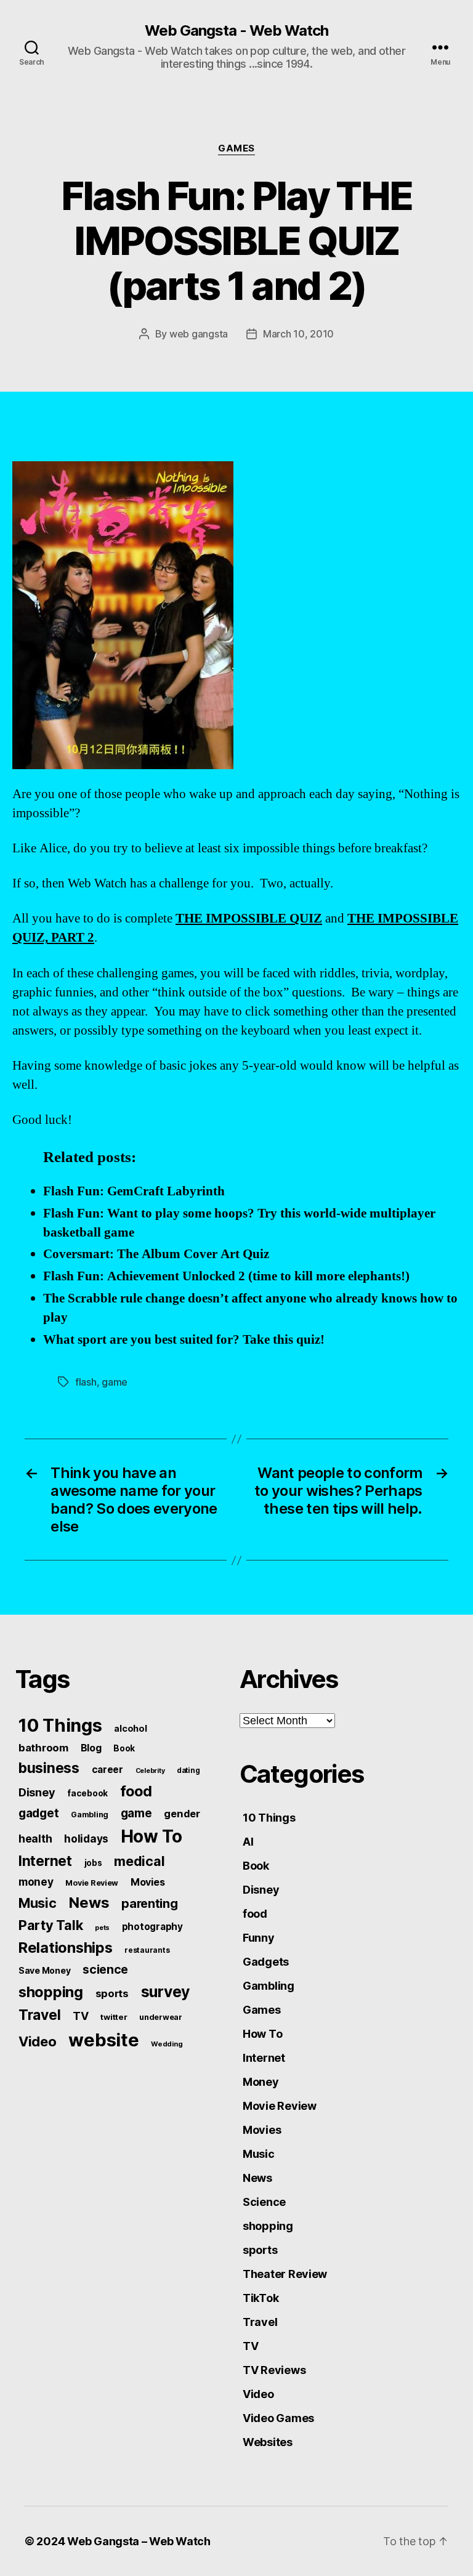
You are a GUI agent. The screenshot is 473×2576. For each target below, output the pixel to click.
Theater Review (285, 2274)
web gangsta (199, 334)
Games (236, 148)
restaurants (147, 1950)
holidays (86, 1839)
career (107, 1770)
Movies (148, 1882)
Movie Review (92, 1883)
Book (124, 1748)
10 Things (60, 1725)
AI (248, 1842)
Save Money (44, 1970)
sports (112, 1993)
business (49, 1768)
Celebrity (150, 1771)
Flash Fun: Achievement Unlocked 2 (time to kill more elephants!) (226, 1276)
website (103, 2040)
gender (182, 1814)
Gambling (90, 1815)
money (36, 1882)
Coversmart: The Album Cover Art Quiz (156, 1254)
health (35, 1839)
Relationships (66, 1948)
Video (38, 2041)
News (89, 1903)
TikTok (261, 2298)
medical (139, 1861)
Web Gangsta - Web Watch (236, 31)
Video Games (278, 2418)
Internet (45, 1861)
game (115, 1382)
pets (102, 1928)
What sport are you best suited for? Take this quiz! (184, 1340)
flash (86, 1382)
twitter (114, 2017)
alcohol (130, 1728)
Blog (91, 1748)
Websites (268, 2442)
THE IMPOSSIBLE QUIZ (249, 919)
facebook (87, 1793)
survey (165, 1992)
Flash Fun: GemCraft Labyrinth (134, 1191)
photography (152, 1927)
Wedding (167, 2044)
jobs (93, 1863)
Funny (259, 1938)
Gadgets (266, 1962)
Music (38, 1903)
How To (152, 1836)
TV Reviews (274, 2370)
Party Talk (51, 1925)
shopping (51, 1992)
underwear (161, 2017)
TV (80, 2016)
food (136, 1791)
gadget (38, 1813)
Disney (37, 1792)
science (105, 1969)
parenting (150, 1904)
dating (188, 1770)
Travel (39, 2015)
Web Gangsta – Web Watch (139, 2541)
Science (264, 2202)
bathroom (43, 1748)
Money (261, 2082)
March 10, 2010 (298, 334)
